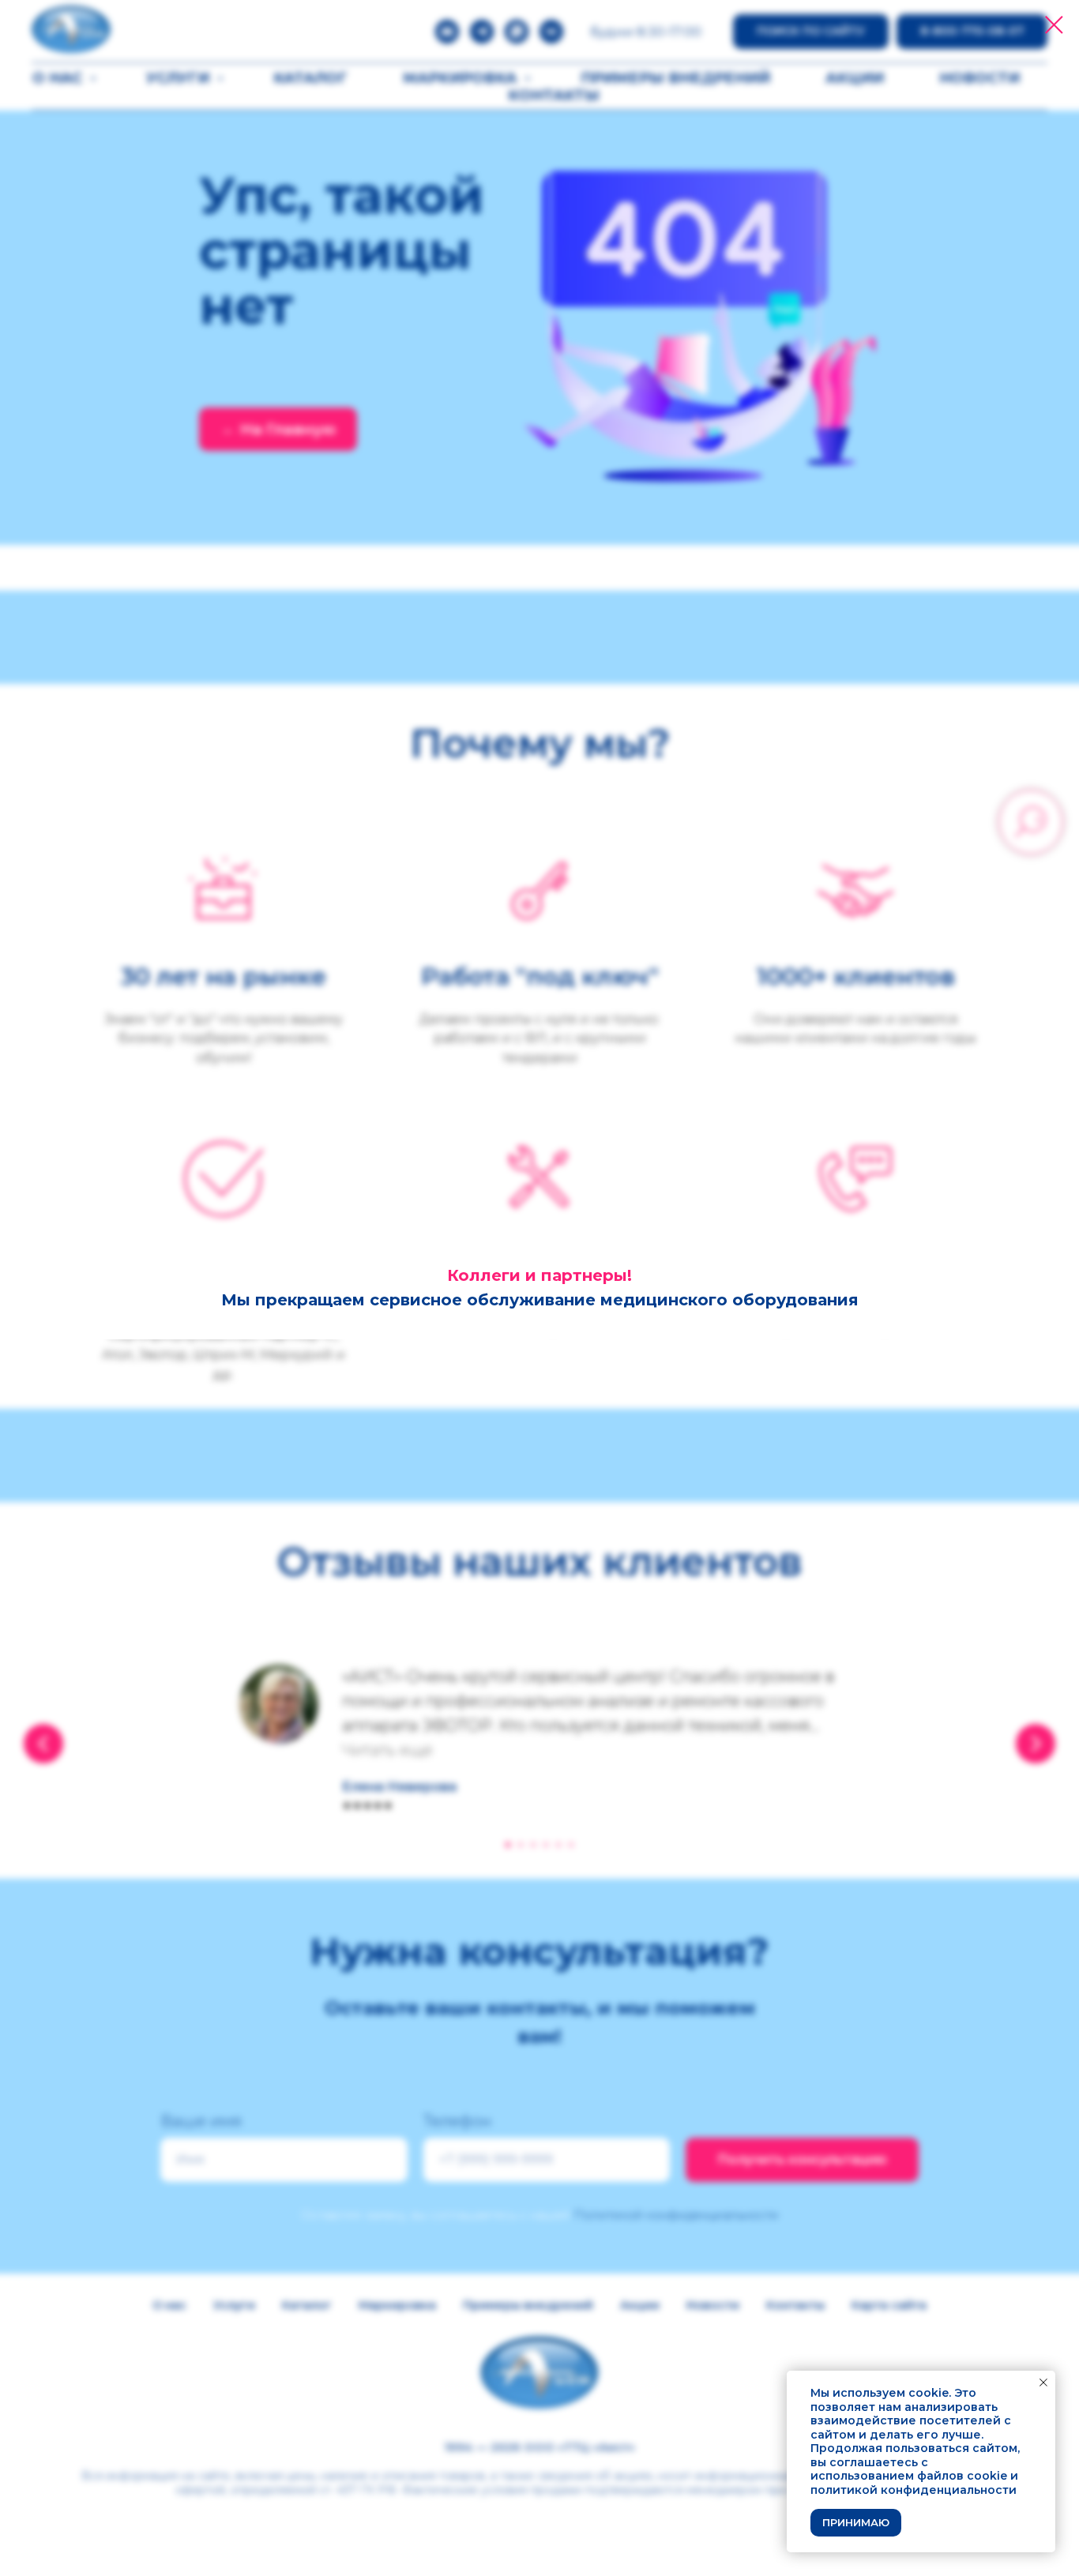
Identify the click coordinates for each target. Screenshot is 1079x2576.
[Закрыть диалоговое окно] (1054, 25)
